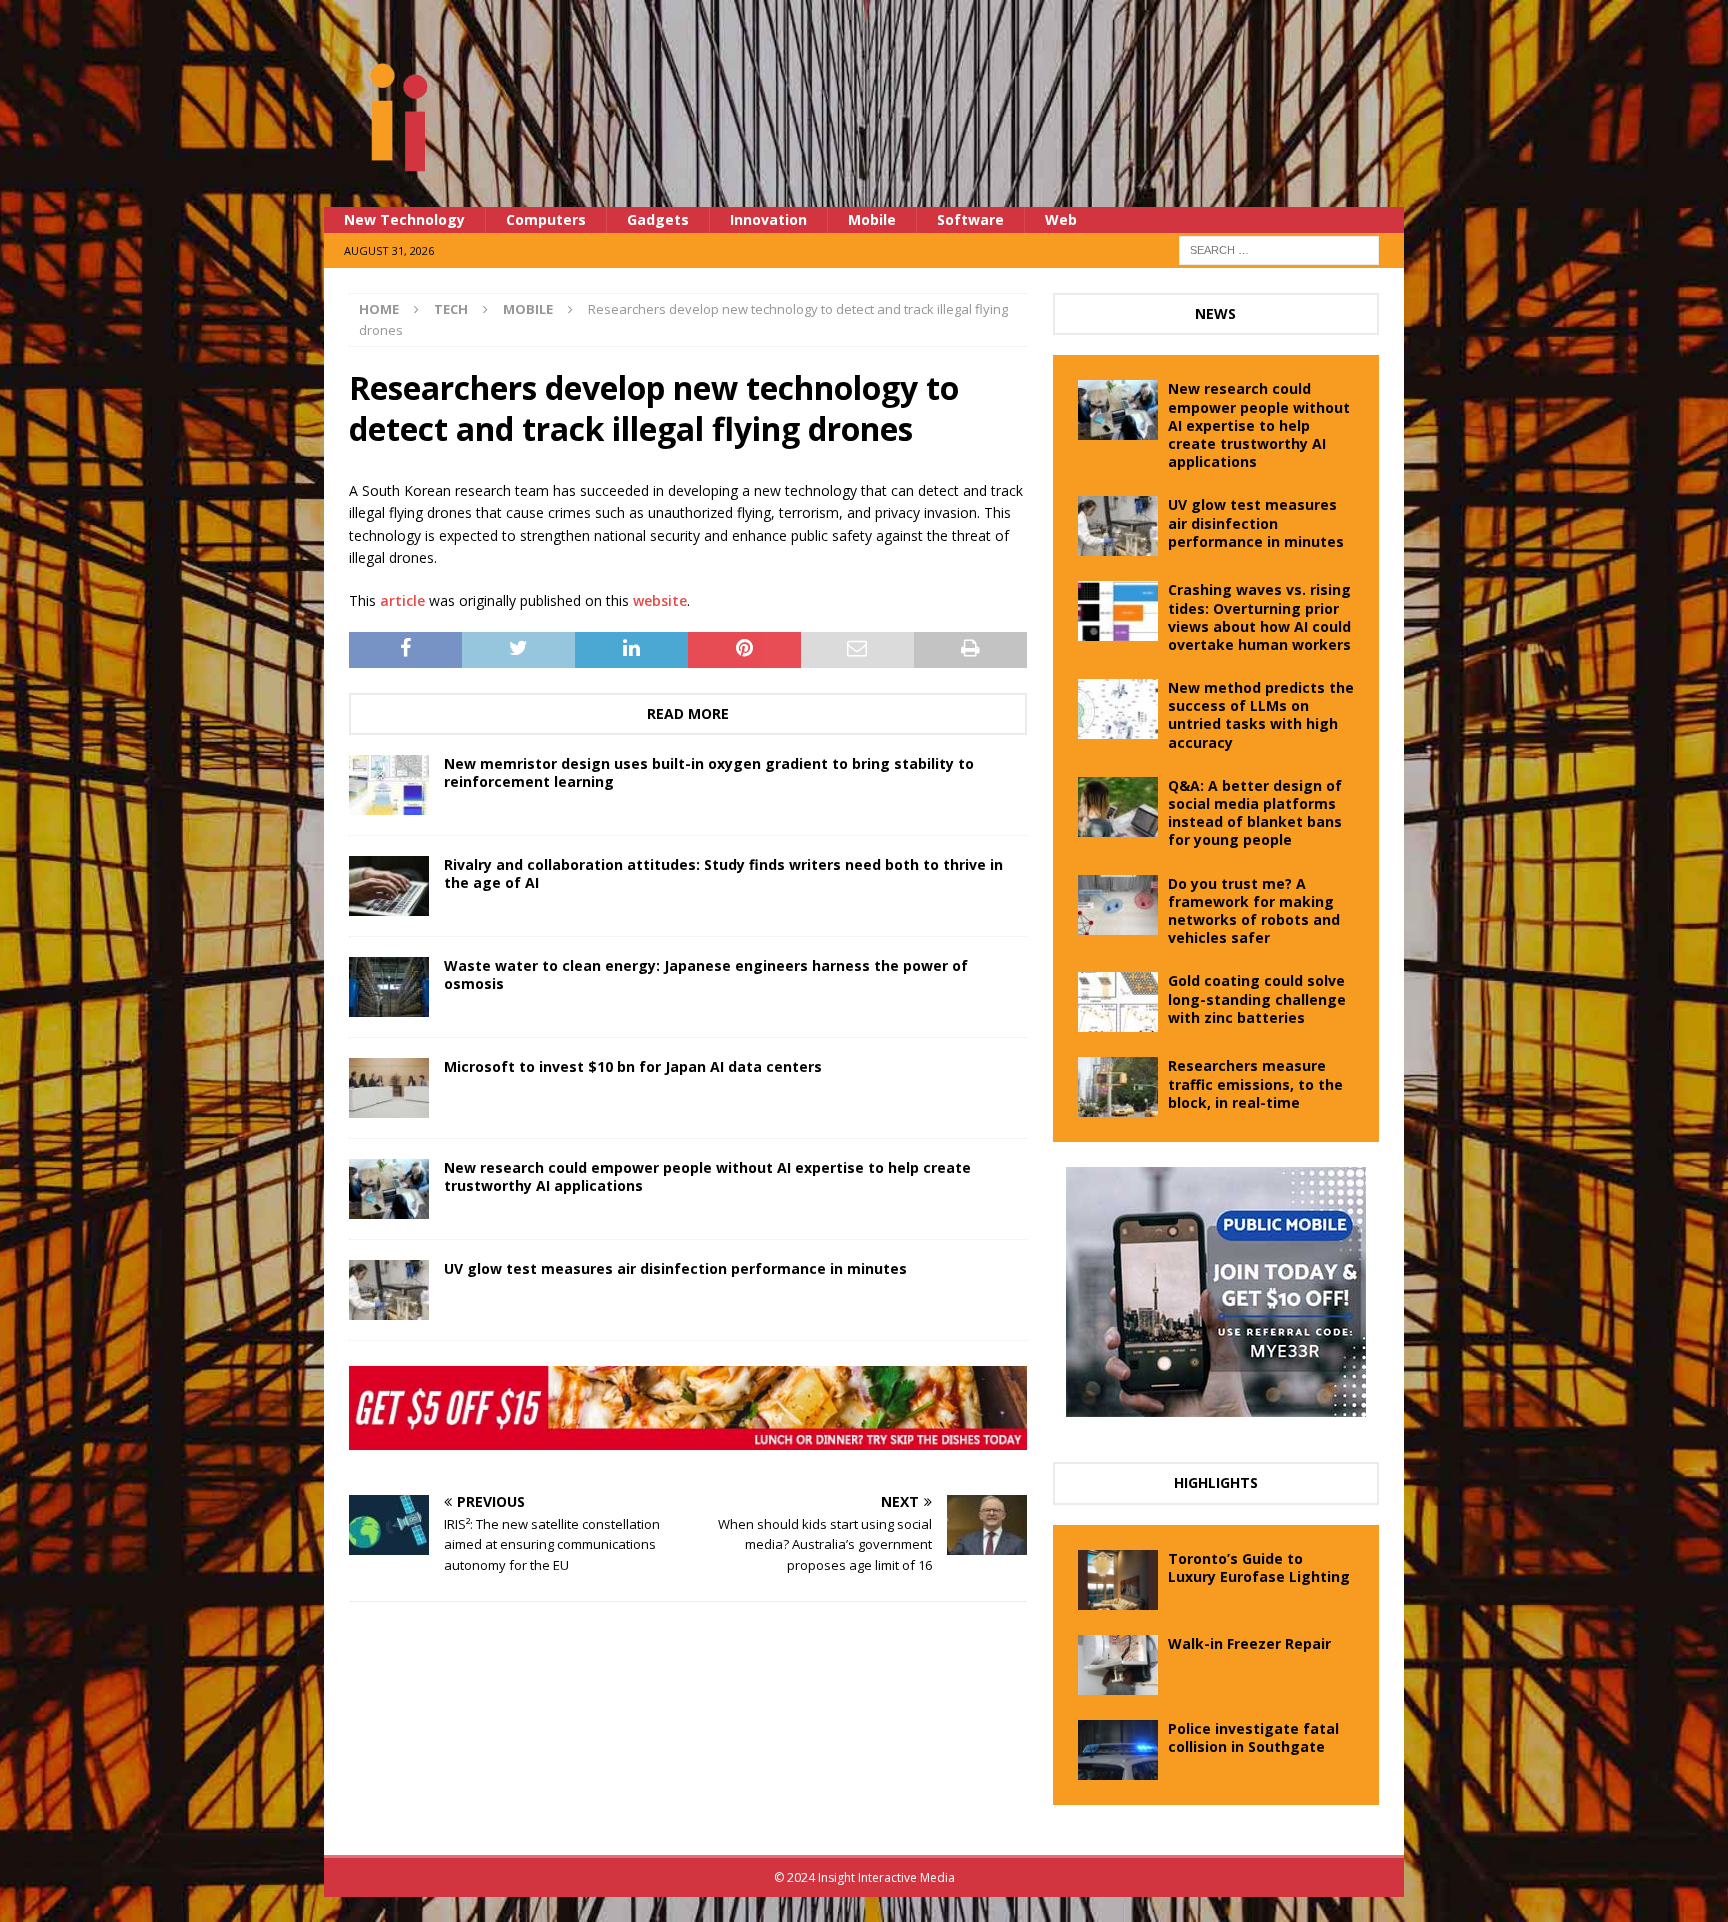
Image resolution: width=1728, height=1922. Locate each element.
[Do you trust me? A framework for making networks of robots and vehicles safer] (1118, 905)
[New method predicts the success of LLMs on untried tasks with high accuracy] (1118, 709)
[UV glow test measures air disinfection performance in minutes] (389, 1290)
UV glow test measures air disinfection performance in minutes (675, 1268)
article (402, 600)
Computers (546, 219)
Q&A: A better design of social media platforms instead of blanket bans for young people (1255, 813)
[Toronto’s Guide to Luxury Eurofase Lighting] (1118, 1580)
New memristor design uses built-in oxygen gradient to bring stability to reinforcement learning (709, 772)
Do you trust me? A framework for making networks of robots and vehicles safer (1254, 911)
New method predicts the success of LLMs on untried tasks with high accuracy (1261, 715)
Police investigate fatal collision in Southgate (1253, 1737)
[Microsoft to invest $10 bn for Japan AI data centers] (389, 1088)
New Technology (404, 219)
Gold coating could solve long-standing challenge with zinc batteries (1257, 998)
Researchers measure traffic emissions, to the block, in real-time (1255, 1083)
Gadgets (658, 219)
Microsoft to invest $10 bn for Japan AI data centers (633, 1066)
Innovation (768, 219)
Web (1061, 219)
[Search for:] (1279, 248)
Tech (451, 309)
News (1215, 313)
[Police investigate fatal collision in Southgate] (1118, 1750)
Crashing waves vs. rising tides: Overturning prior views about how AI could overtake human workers (1259, 617)
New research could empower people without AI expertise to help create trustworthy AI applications (707, 1176)
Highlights (1216, 1482)
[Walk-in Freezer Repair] (1118, 1665)
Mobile (872, 219)
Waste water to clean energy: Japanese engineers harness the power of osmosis (706, 974)
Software (970, 219)
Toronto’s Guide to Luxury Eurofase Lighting (1259, 1567)
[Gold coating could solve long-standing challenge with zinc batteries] (1118, 1002)
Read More (688, 713)
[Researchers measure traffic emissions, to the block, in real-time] (1118, 1087)
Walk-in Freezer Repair (1249, 1643)
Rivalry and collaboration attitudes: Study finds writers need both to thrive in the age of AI (723, 873)
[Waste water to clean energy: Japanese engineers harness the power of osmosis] (389, 987)
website (660, 600)
